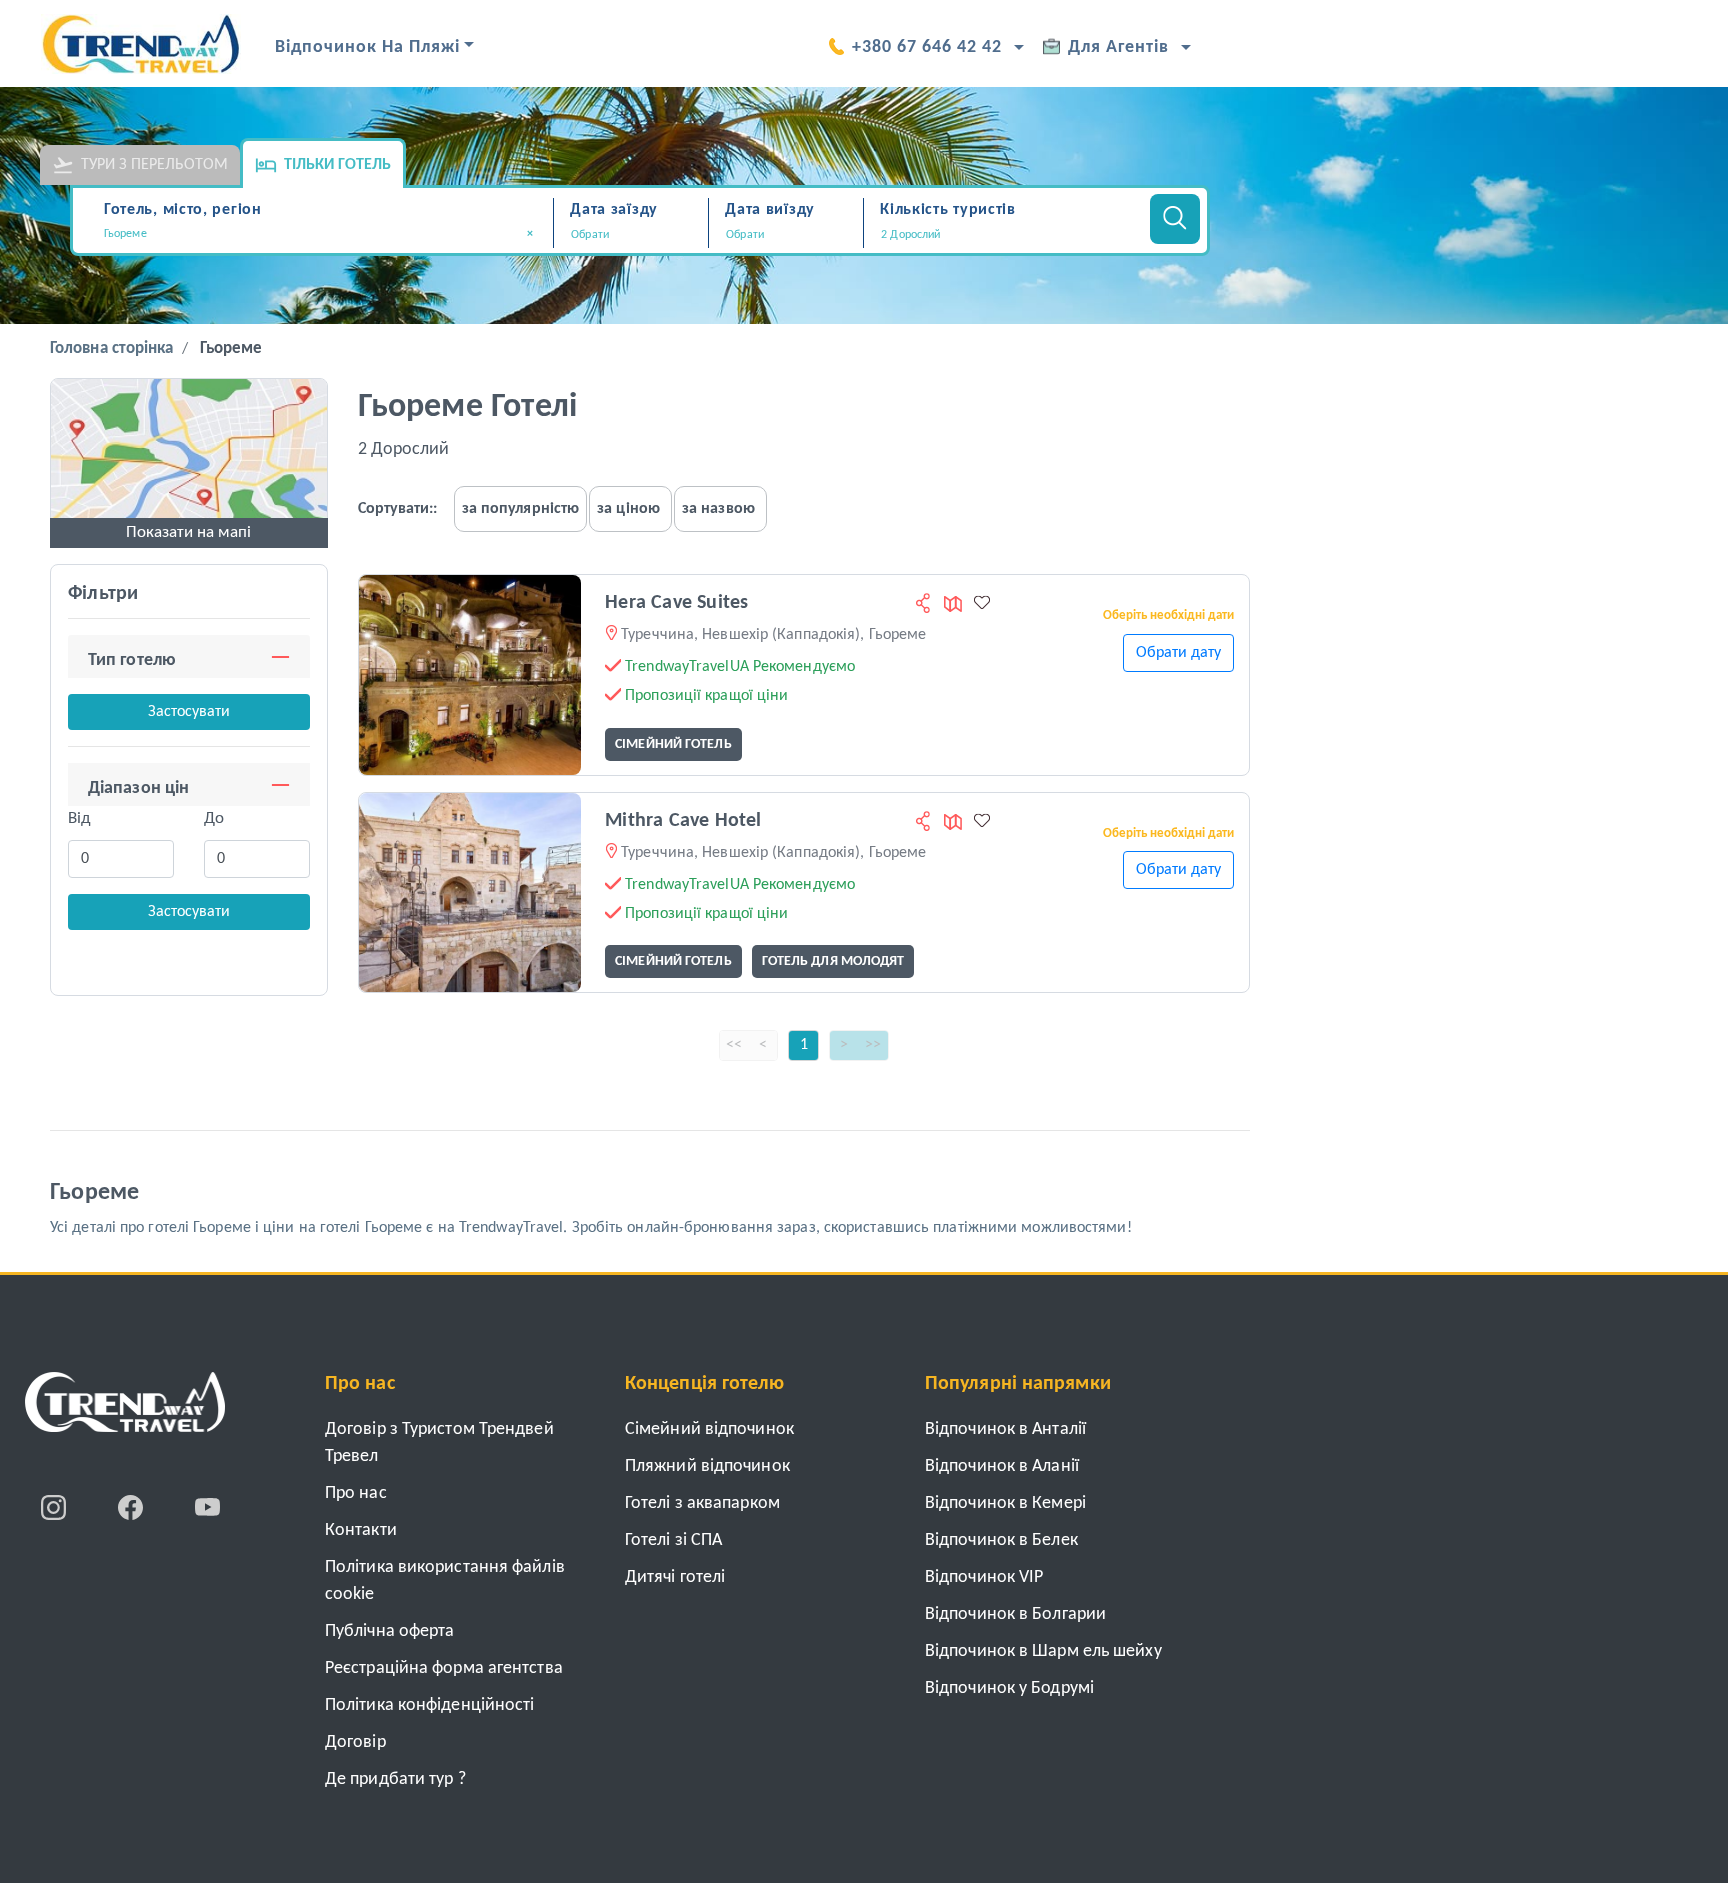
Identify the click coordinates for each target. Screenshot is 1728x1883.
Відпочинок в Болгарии (1015, 1614)
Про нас (356, 1493)
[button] (1004, 235)
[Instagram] (55, 1507)
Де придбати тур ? (395, 1779)
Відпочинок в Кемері (1005, 1503)
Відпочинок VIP (984, 1577)
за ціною (628, 509)
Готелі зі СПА (673, 1540)
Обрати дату (1178, 653)
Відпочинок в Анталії (1005, 1429)
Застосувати (189, 712)
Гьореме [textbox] (318, 234)
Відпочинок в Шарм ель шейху (1043, 1651)
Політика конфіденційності (430, 1705)
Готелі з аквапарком (702, 1503)
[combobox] (325, 236)
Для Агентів (1118, 47)
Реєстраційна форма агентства (444, 1668)
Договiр (355, 1742)
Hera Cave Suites (676, 603)
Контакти (361, 1530)
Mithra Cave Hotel (683, 821)
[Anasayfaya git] (125, 1409)
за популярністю (521, 509)
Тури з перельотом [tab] (154, 165)
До (214, 818)
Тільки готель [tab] (337, 165)
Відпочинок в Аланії (1002, 1466)
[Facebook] (132, 1507)
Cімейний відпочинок (709, 1429)
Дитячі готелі (675, 1577)
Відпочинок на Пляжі (367, 47)
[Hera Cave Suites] (470, 674)
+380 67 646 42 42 (927, 47)
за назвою (718, 509)
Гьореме (231, 348)
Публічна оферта (390, 1631)
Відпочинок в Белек (1001, 1540)
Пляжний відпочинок (707, 1466)
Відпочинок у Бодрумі (1009, 1688)
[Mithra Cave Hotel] (470, 892)
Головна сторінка (112, 348)
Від (79, 818)
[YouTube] (207, 1507)
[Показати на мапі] (189, 458)
